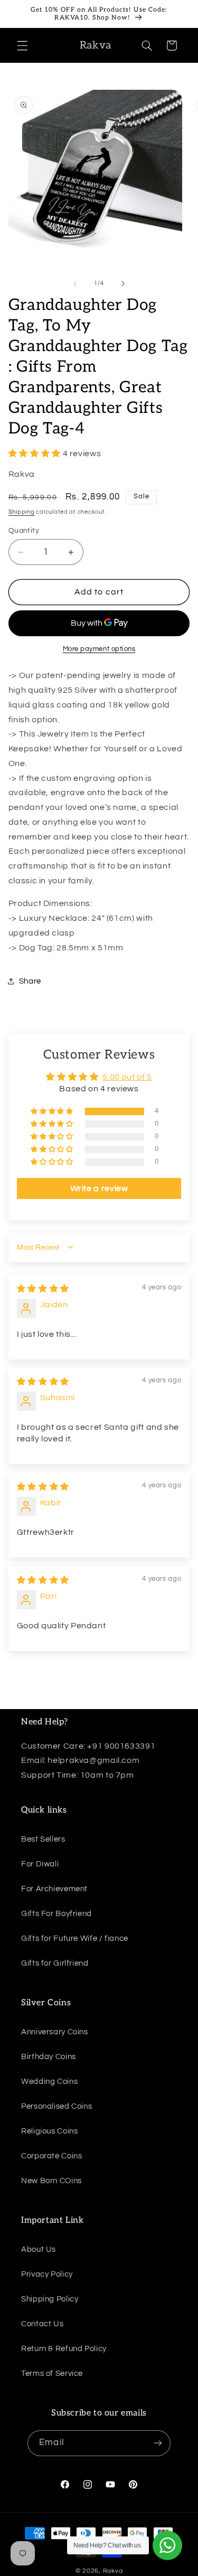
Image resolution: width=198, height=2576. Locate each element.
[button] (22, 45)
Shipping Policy (50, 2299)
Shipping (22, 512)
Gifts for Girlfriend (55, 1963)
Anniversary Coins (55, 2032)
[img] (43, 1289)
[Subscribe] (157, 2443)
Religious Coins (49, 2131)
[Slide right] (123, 284)
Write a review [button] (99, 1188)
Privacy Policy (47, 2274)
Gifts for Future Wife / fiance (75, 1938)
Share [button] (30, 981)
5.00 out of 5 (127, 1077)
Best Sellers (43, 1839)
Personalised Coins (56, 2106)
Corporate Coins (51, 2156)
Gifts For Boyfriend (56, 1914)
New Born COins (51, 2181)
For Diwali (40, 1864)
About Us (39, 2249)
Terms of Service (52, 2374)
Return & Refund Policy (64, 2349)
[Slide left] (75, 284)
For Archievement (54, 1889)
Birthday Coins (49, 2057)
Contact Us (42, 2324)
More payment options (99, 649)
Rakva (113, 2571)
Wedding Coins (49, 2082)
